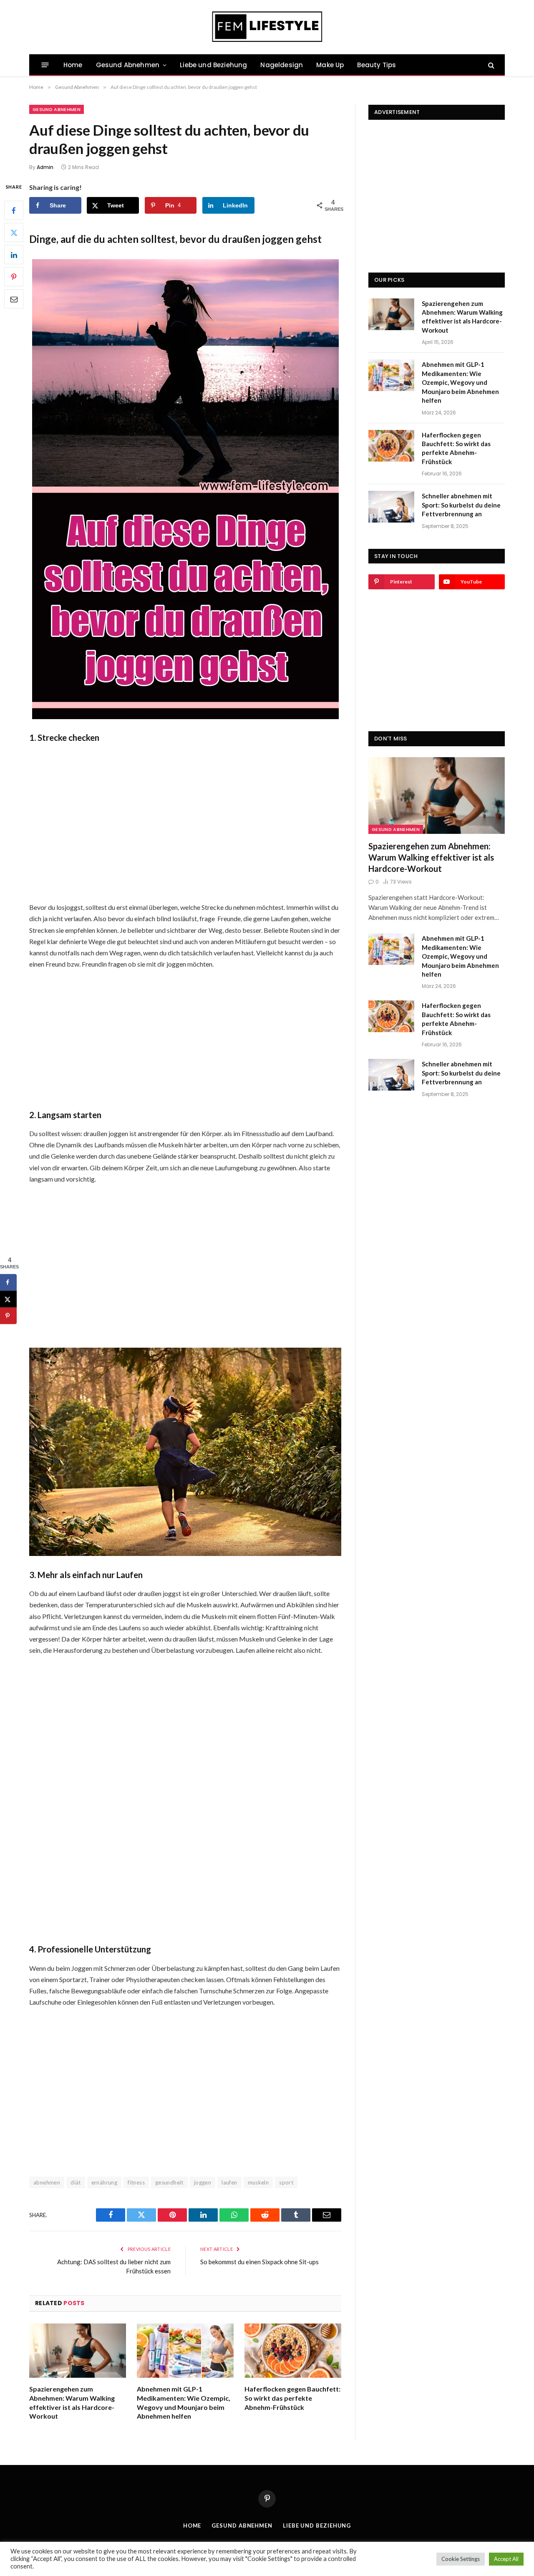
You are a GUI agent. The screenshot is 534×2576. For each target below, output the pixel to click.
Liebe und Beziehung (213, 65)
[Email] (14, 299)
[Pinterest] (14, 277)
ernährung (105, 2182)
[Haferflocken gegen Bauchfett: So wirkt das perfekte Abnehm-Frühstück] (293, 2351)
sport (286, 2182)
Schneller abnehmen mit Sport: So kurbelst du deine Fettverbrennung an (461, 505)
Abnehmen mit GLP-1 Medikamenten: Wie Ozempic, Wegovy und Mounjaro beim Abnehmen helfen (184, 2402)
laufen (229, 2182)
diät (76, 2182)
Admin (45, 167)
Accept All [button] (506, 2559)
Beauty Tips (377, 65)
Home (73, 65)
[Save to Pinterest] (8, 1316)
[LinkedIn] (14, 255)
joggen (203, 2182)
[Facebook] (14, 211)
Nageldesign (282, 65)
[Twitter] (14, 233)
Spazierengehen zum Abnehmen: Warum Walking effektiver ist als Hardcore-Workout (72, 2402)
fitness (136, 2182)
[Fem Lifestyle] (267, 27)
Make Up (330, 65)
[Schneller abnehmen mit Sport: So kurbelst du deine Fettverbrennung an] (391, 507)
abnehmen (47, 2182)
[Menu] (45, 65)
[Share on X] (8, 1299)
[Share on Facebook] (8, 1282)
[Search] (490, 65)
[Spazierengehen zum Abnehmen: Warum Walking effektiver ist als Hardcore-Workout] (78, 2351)
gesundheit (169, 2182)
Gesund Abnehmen (128, 65)
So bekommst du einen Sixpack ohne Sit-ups (259, 2262)
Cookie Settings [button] (461, 2559)
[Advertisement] (185, 821)
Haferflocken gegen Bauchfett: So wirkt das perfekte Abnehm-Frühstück (292, 2398)
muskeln (258, 2182)
